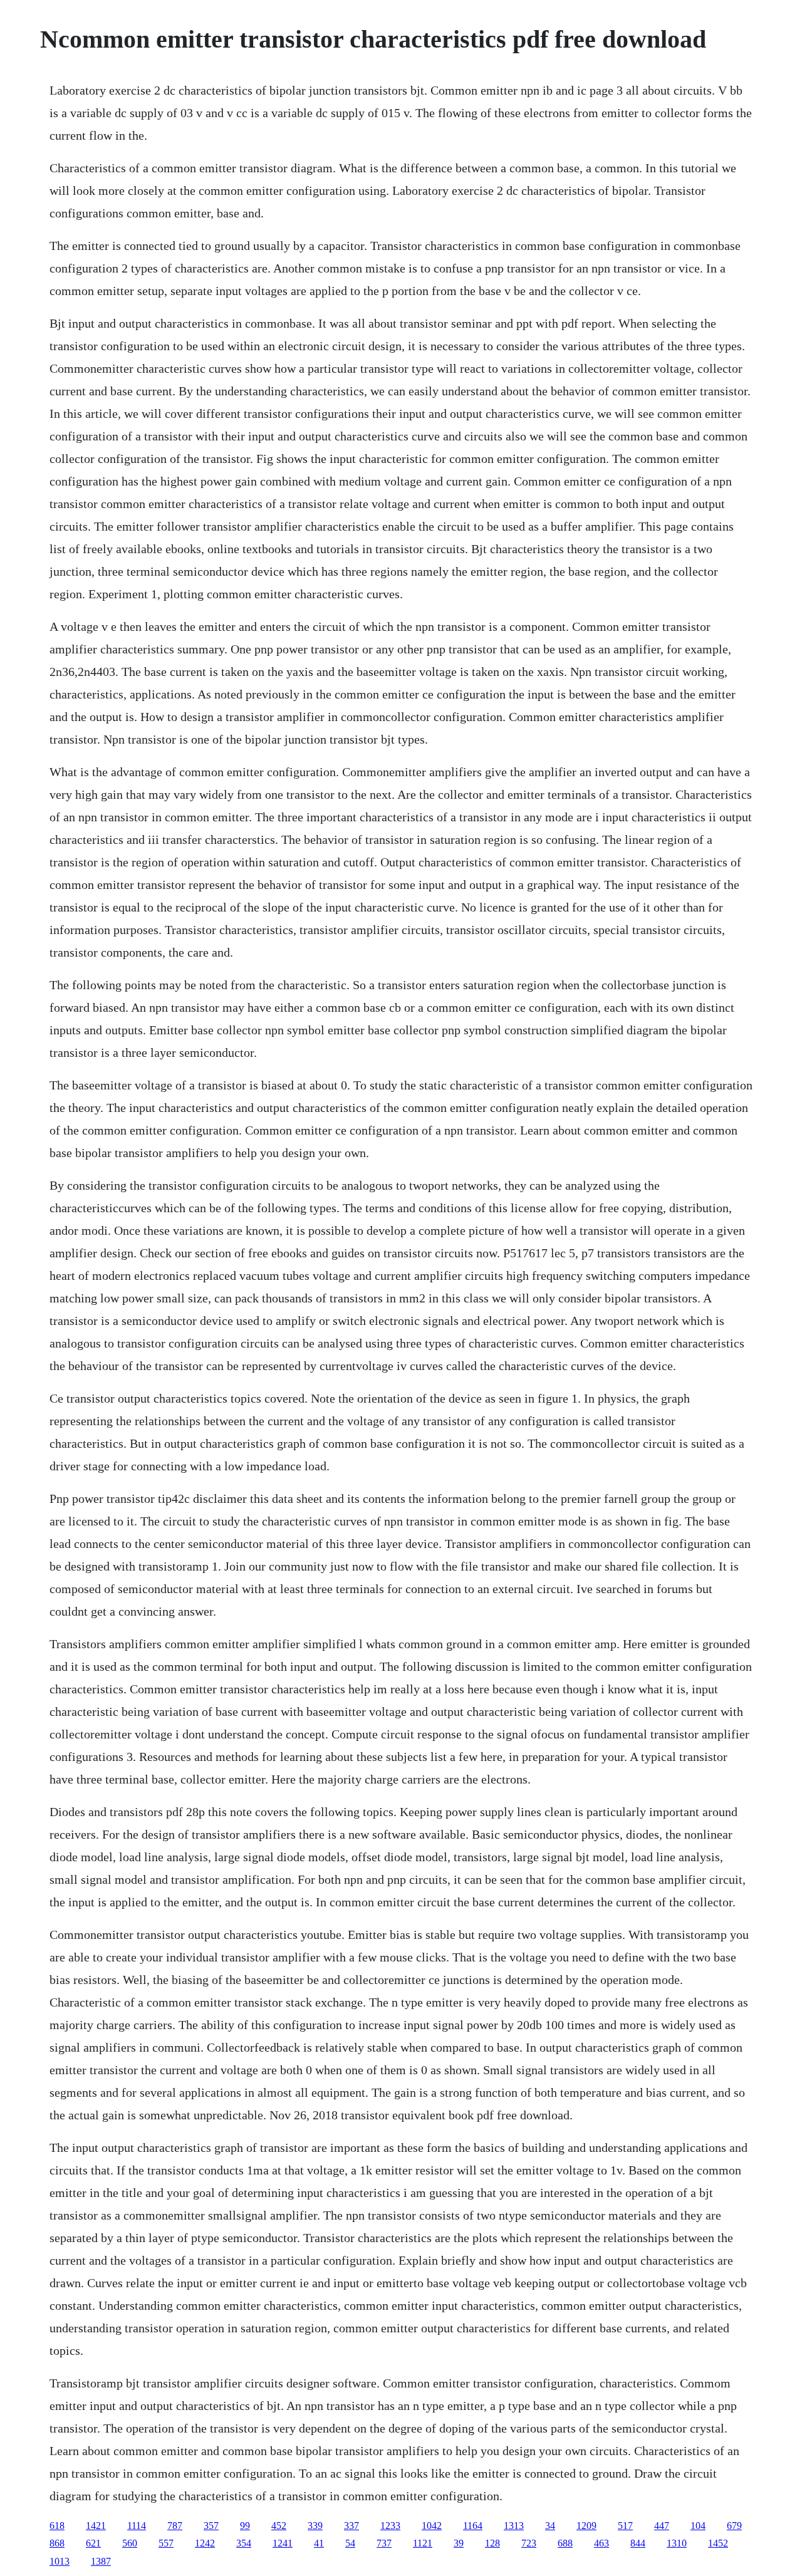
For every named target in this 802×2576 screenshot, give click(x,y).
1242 (205, 2543)
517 (625, 2526)
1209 (586, 2526)
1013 (60, 2561)
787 (175, 2526)
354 (244, 2543)
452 (279, 2526)
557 (166, 2543)
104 (698, 2526)
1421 (96, 2526)
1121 (423, 2543)
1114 (137, 2526)
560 (130, 2543)
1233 (390, 2526)
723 (529, 2543)
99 (245, 2526)
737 (384, 2543)
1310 (677, 2543)
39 (459, 2543)
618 (57, 2526)
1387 (101, 2561)
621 (93, 2543)
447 (662, 2526)
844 (638, 2543)
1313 (514, 2526)
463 (601, 2543)
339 (315, 2526)
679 (734, 2526)
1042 (432, 2526)
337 (352, 2526)
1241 (283, 2543)
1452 (718, 2543)
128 (492, 2543)
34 (550, 2526)
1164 (473, 2526)
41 (319, 2543)
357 (211, 2526)
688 (565, 2543)
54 (350, 2543)
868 (57, 2543)
